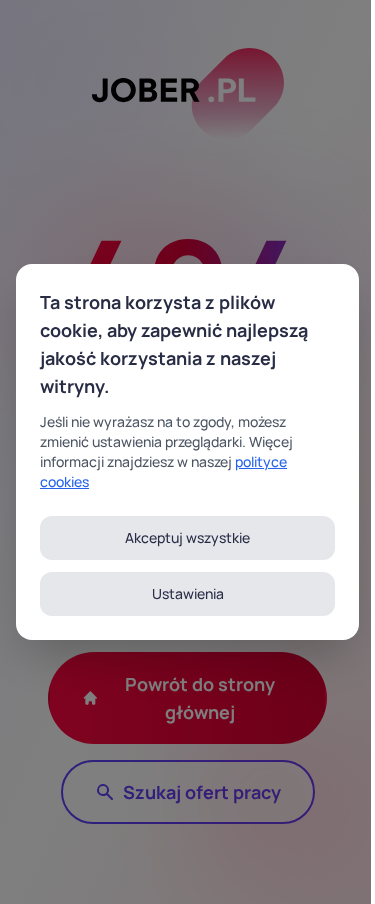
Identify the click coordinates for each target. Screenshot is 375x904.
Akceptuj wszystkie (187, 537)
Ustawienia (188, 593)
